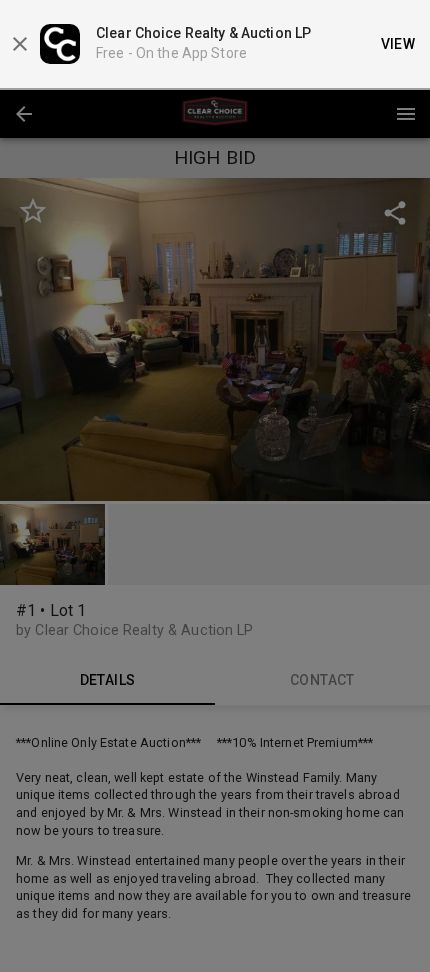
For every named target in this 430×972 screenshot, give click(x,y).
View (398, 44)
